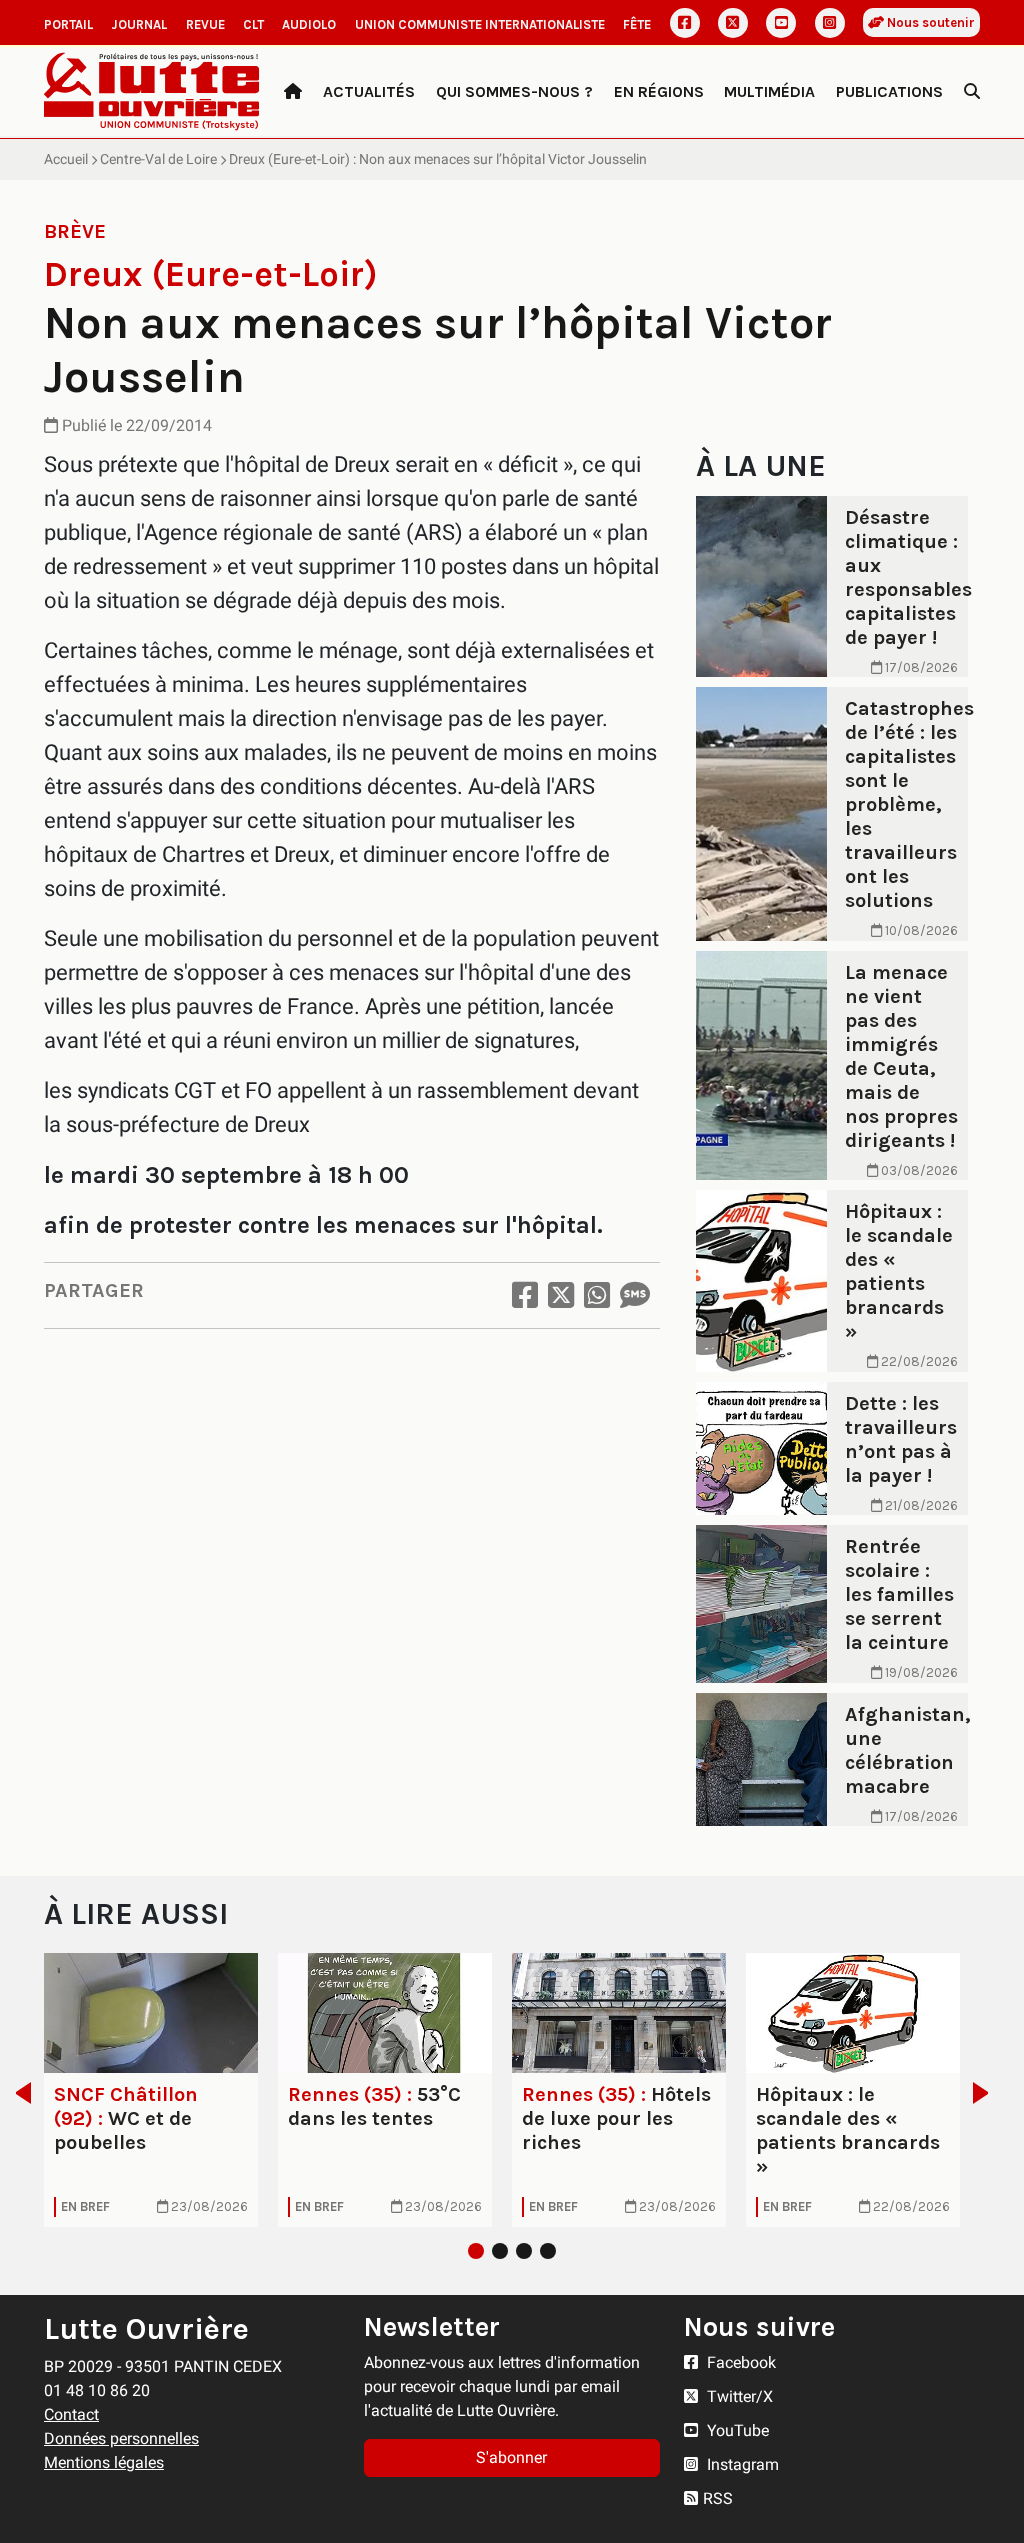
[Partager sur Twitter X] (561, 1295)
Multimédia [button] (769, 91)
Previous (17, 2093)
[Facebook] (685, 23)
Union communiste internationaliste (480, 24)
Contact (71, 2414)
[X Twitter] (733, 23)
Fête (637, 24)
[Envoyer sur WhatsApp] (597, 1295)
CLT (253, 24)
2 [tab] (500, 2251)
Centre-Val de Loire (158, 159)
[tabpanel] (151, 2090)
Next (986, 2093)
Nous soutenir (929, 22)
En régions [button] (659, 91)
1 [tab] (476, 2251)
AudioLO (309, 24)
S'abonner (511, 2457)
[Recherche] (972, 92)
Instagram (741, 2464)
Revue (205, 24)
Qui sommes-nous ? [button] (514, 91)
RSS (718, 2498)
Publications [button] (889, 91)
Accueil (66, 159)
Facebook (739, 2362)
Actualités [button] (369, 91)
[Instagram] (830, 23)
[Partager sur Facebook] (525, 1295)
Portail (68, 24)
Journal (139, 24)
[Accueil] (293, 92)
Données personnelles (121, 2438)
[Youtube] (781, 23)
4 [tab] (548, 2251)
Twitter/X (738, 2396)
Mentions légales (104, 2462)
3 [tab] (524, 2251)
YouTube (736, 2430)
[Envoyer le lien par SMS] (635, 1295)
